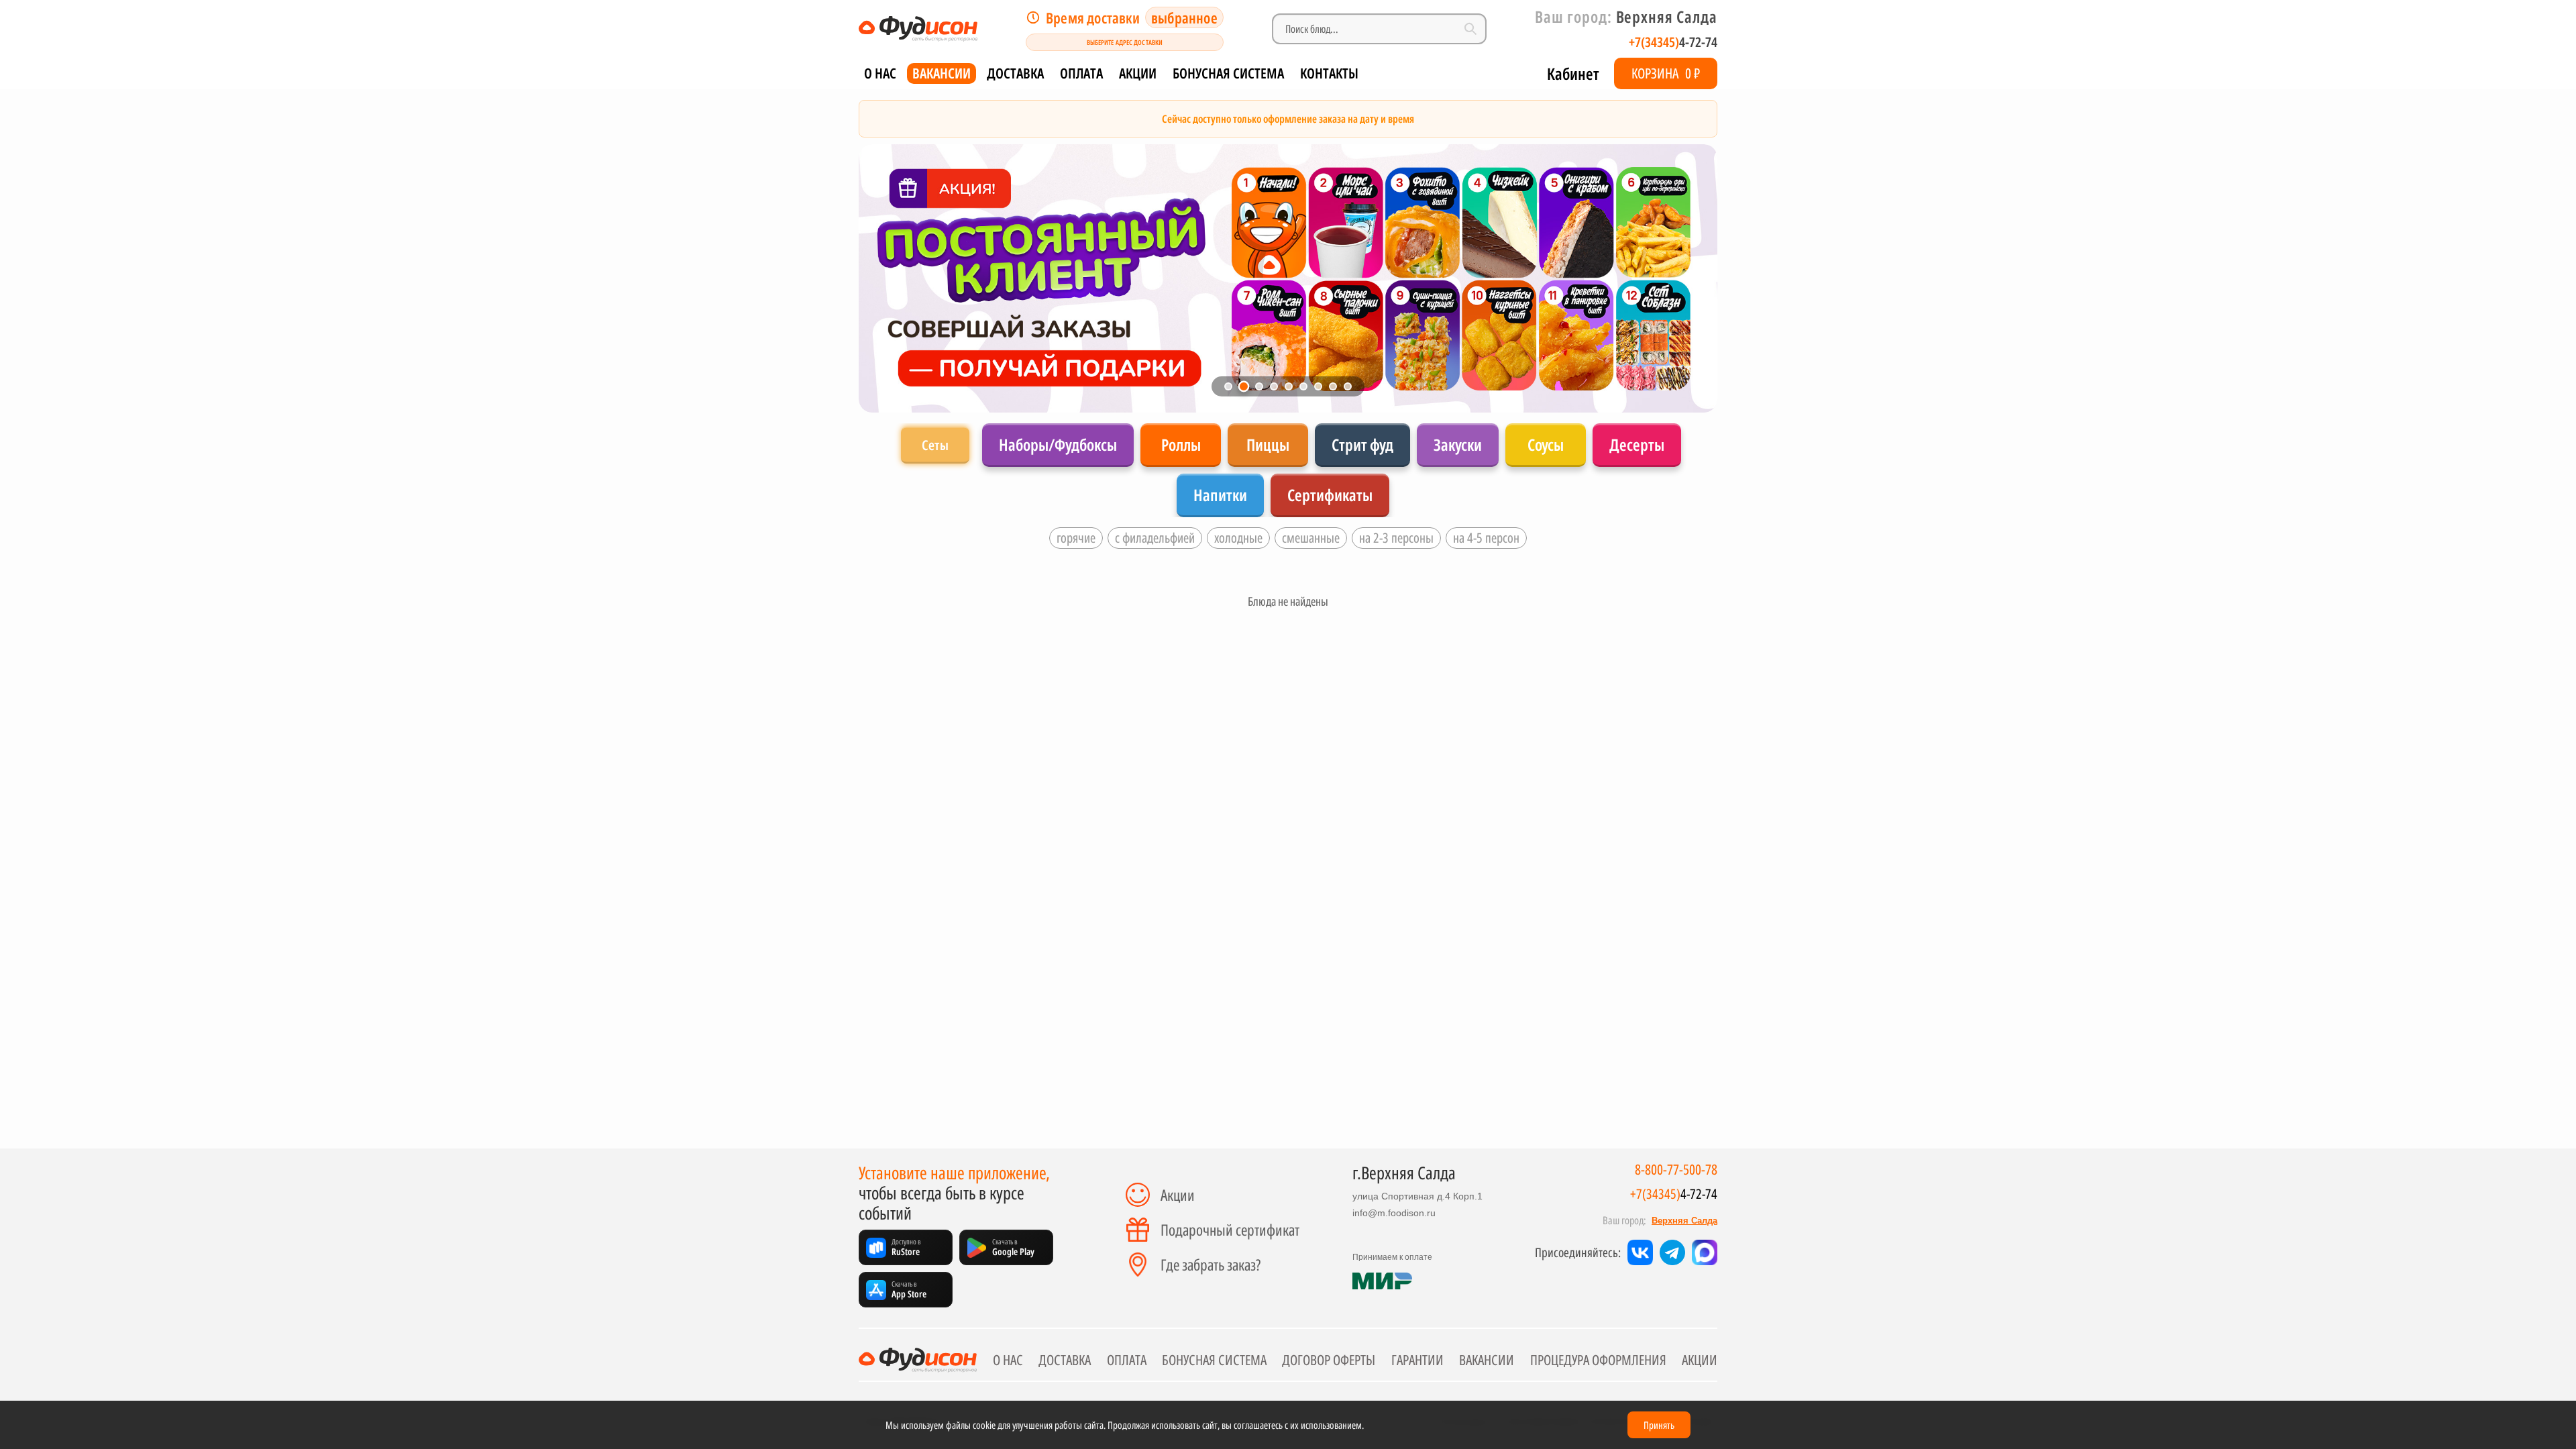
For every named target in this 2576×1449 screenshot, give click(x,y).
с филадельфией (1155, 538)
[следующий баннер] (1692, 278)
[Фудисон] (918, 29)
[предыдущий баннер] (884, 278)
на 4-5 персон (1486, 538)
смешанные (1311, 538)
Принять (1659, 1425)
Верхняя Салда (1684, 1221)
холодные (1238, 538)
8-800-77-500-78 (1676, 1170)
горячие (1076, 538)
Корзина (1666, 73)
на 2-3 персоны (1396, 538)
